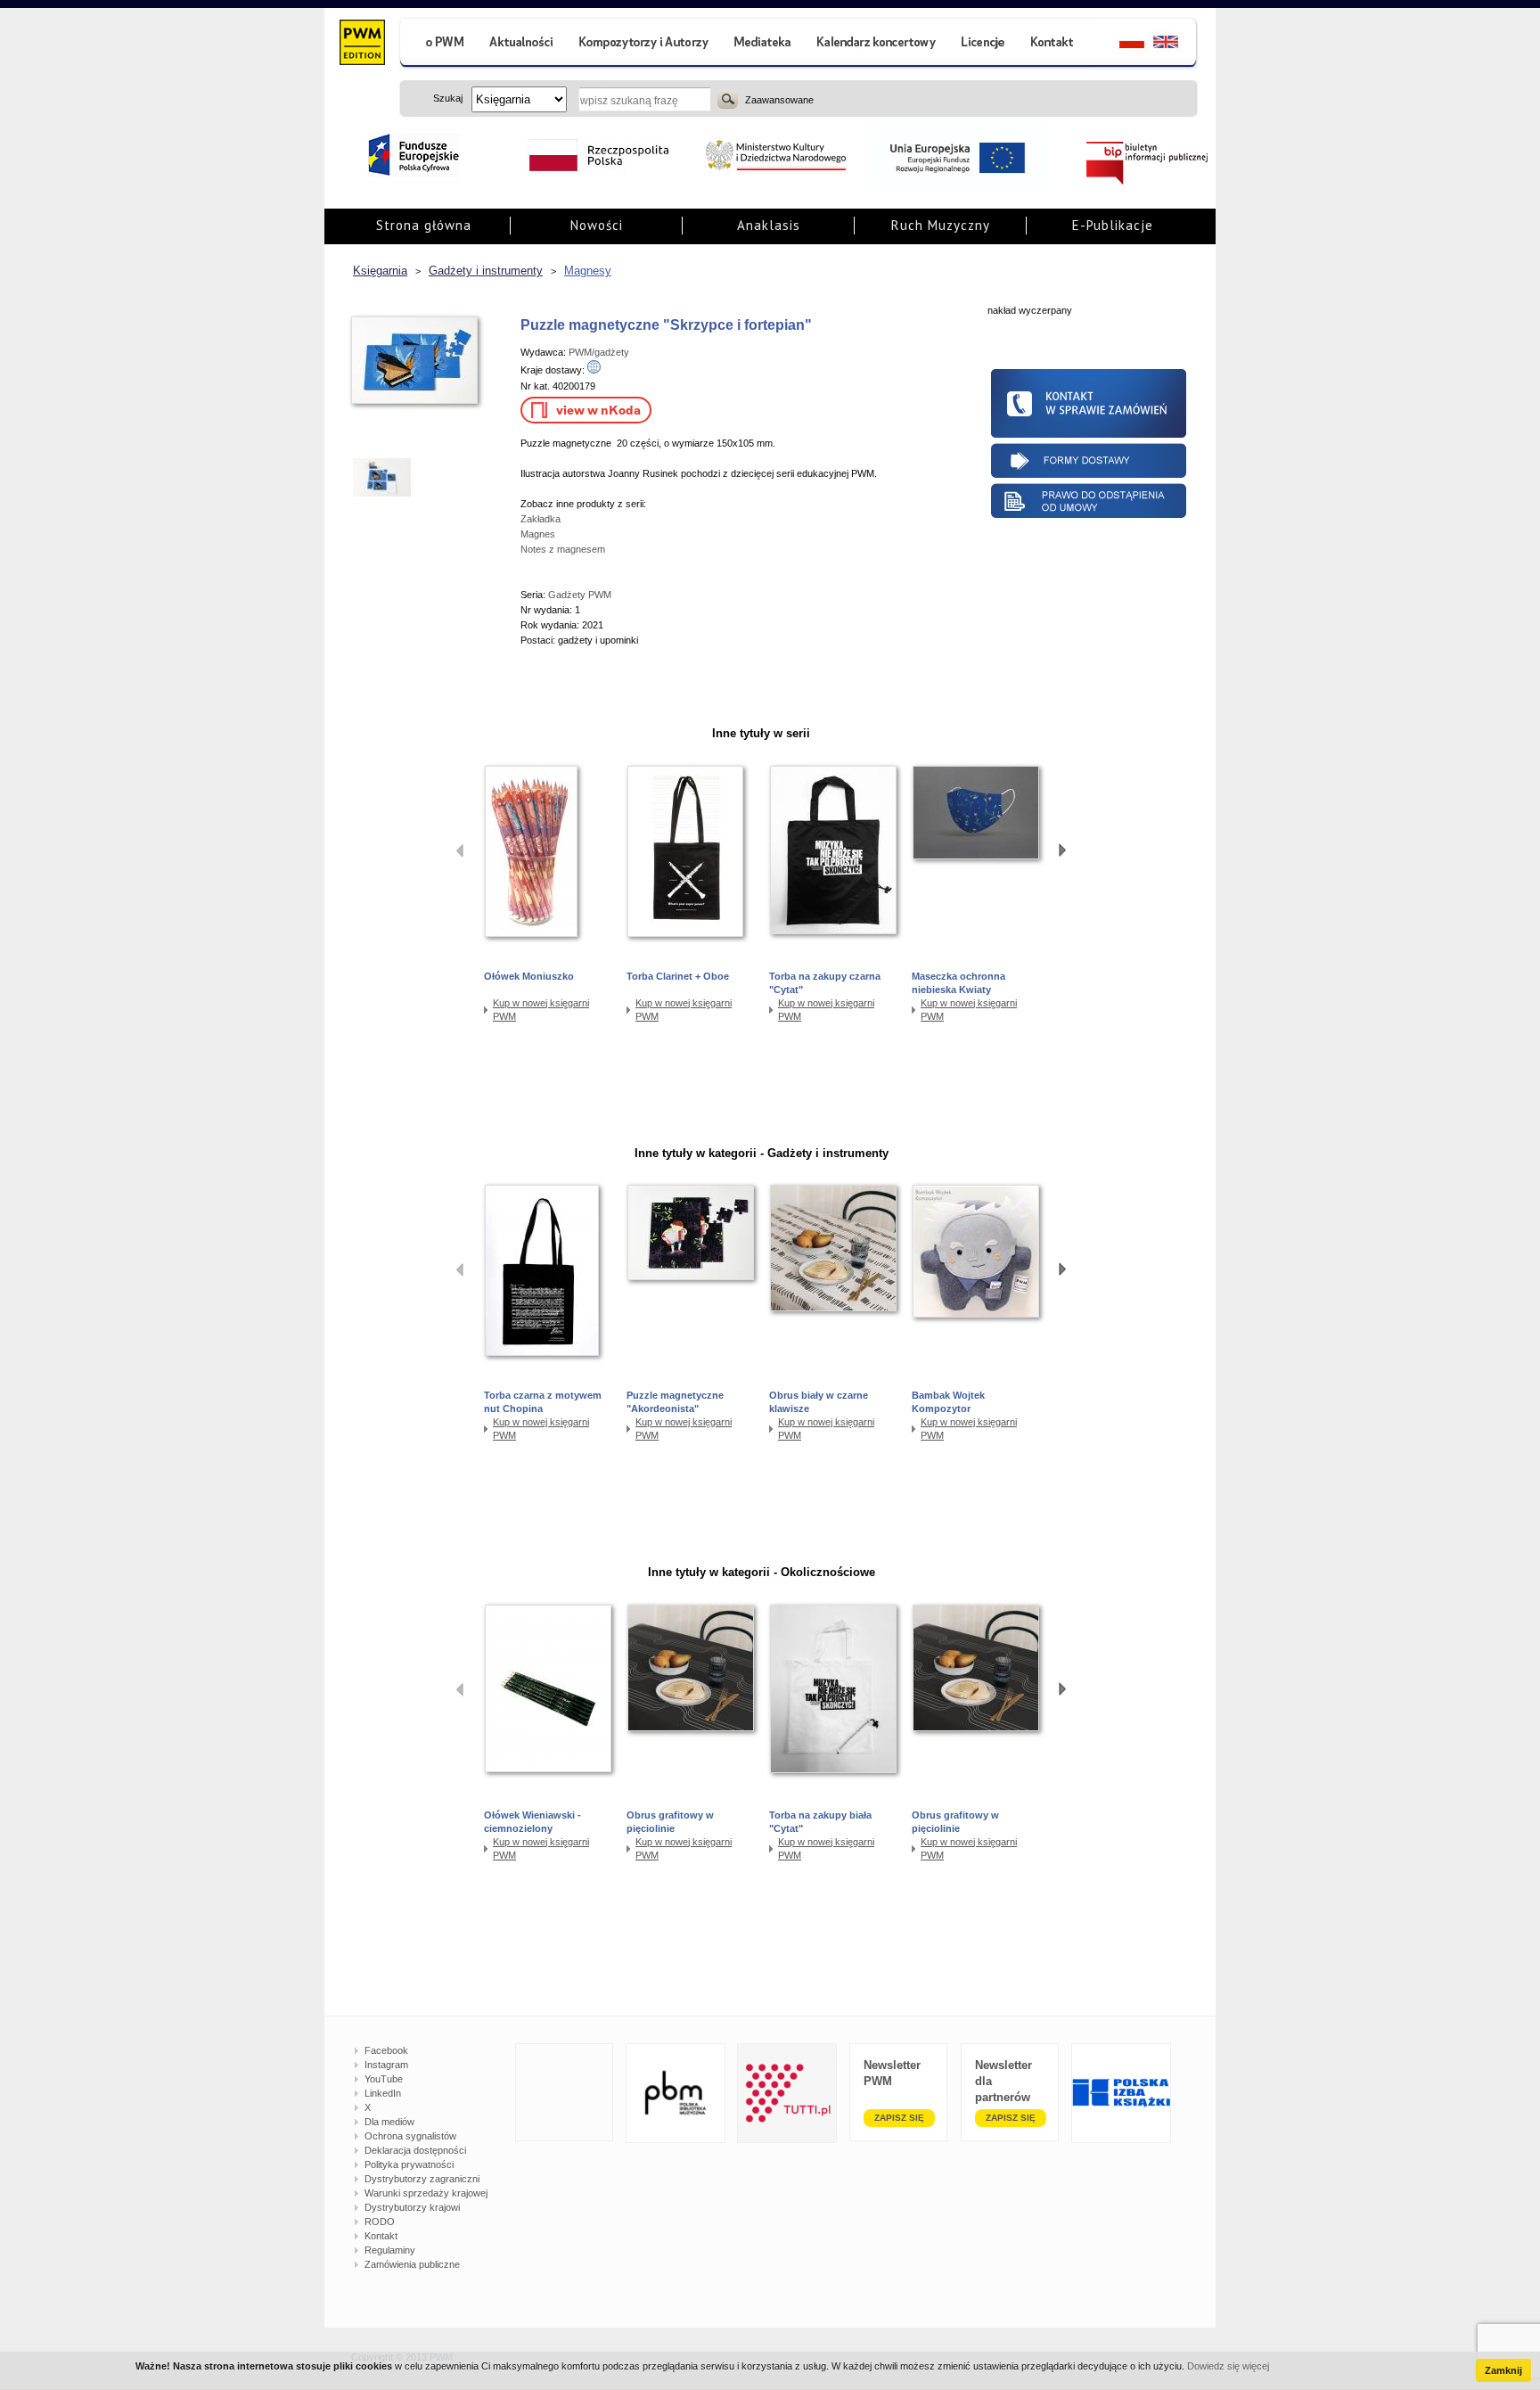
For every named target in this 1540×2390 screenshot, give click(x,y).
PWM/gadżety (599, 352)
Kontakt (381, 2236)
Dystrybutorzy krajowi (412, 2207)
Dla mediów (389, 2122)
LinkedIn (383, 2093)
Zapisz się (899, 2118)
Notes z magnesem (563, 549)
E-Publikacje (1113, 225)
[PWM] (361, 45)
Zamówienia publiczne (412, 2264)
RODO (380, 2222)
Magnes (538, 534)
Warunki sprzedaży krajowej (426, 2193)
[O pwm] (438, 44)
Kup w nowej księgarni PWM (541, 1010)
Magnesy (588, 271)
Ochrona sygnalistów (410, 2136)
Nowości (597, 225)
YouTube (384, 2079)
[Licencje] (982, 44)
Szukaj (728, 99)
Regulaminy (390, 2250)
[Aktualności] (522, 44)
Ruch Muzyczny (941, 225)
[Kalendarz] (876, 44)
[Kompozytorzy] (644, 44)
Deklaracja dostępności (415, 2150)
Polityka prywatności (409, 2164)
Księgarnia (380, 271)
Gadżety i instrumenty (486, 271)
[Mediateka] (763, 44)
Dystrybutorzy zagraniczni (422, 2179)
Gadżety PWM (580, 595)
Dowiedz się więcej (1228, 2366)
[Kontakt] (1054, 44)
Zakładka (541, 519)
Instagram (386, 2065)
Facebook (386, 2050)
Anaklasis (769, 225)
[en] (1176, 44)
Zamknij (1503, 2370)
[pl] (1121, 44)
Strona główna (424, 225)
